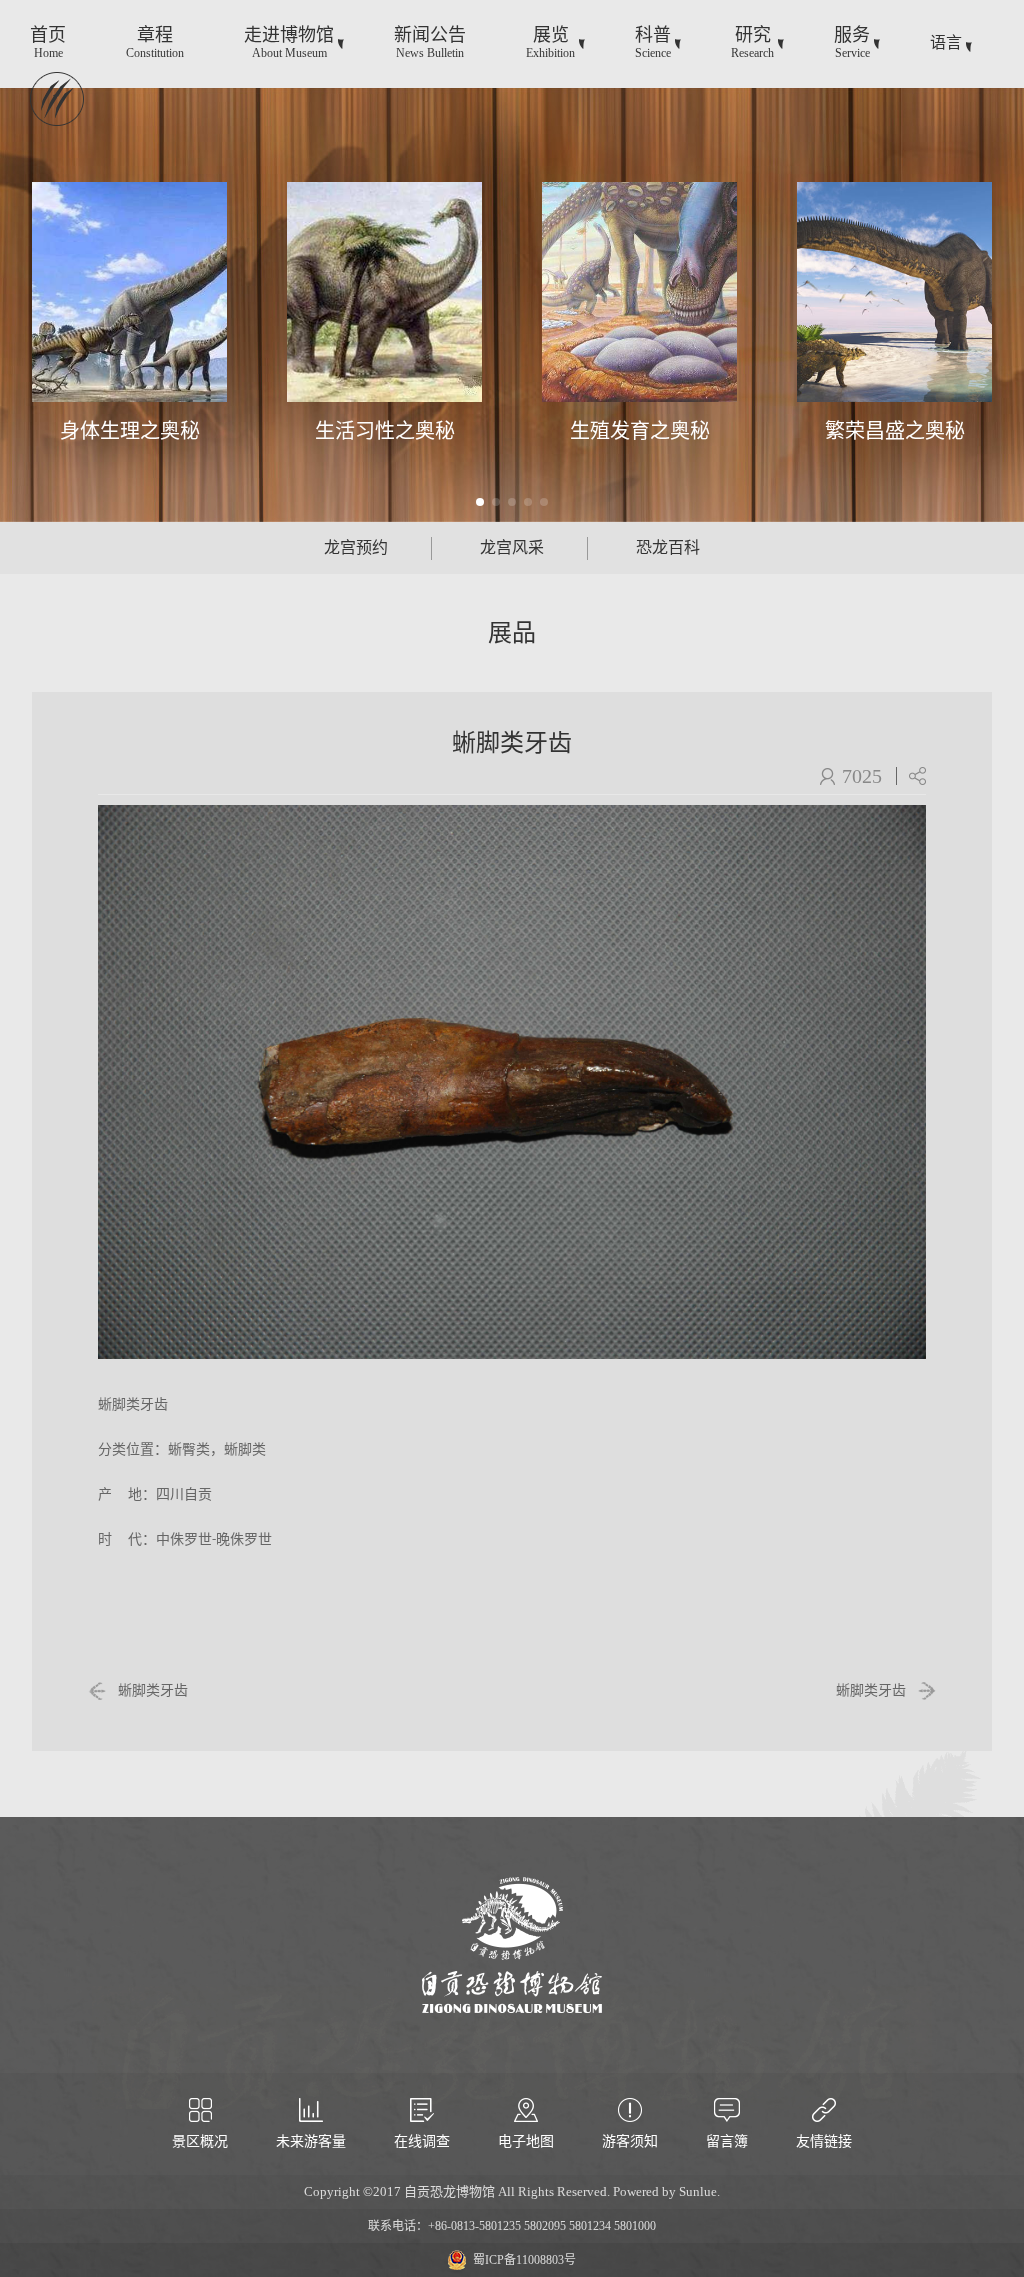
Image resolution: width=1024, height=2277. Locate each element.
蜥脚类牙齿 (153, 1690)
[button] (480, 502)
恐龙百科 (668, 547)
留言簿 (727, 2141)
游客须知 (630, 2141)
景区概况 (200, 2141)
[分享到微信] (917, 776)
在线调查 (422, 2141)
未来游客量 (311, 2141)
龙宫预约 (356, 547)
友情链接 (824, 2141)
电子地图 (526, 2141)
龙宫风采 (512, 547)
